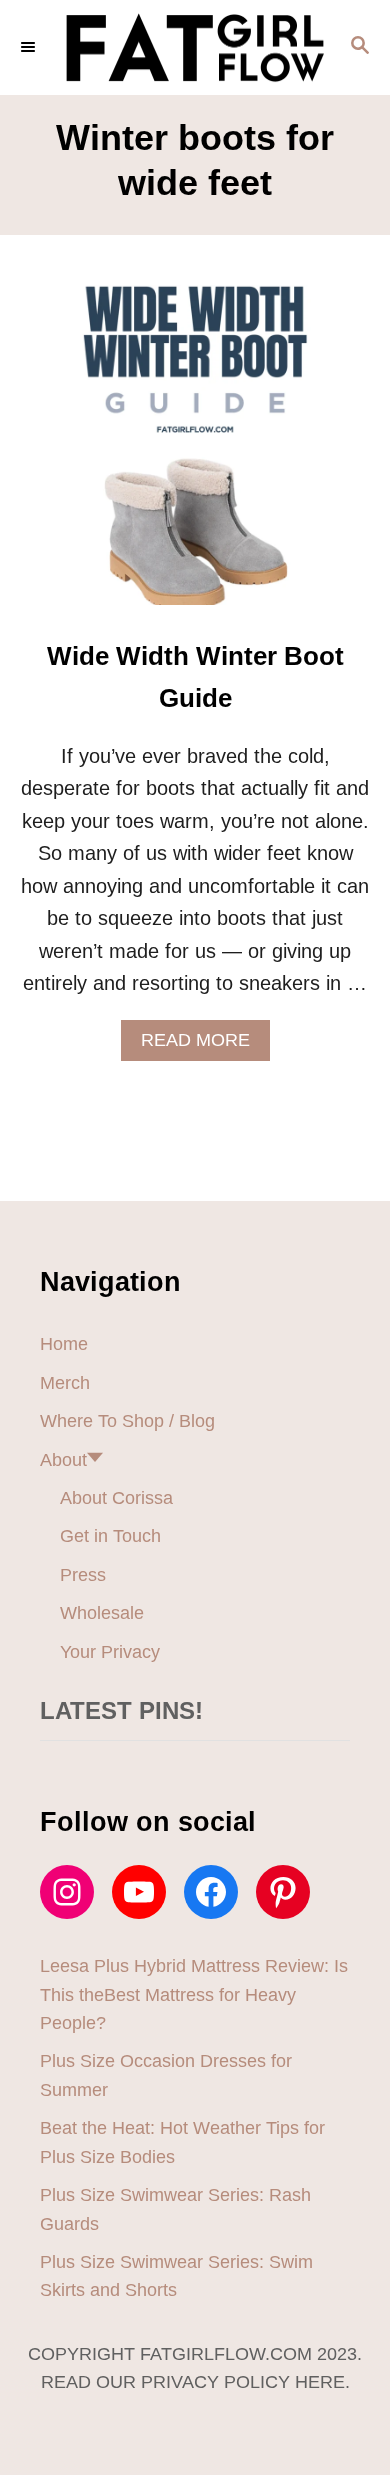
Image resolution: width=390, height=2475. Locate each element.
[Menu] (30, 47)
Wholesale (102, 1613)
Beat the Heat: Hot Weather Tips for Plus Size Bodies (182, 2142)
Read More (203, 1045)
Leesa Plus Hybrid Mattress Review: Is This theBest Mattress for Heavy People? (194, 1994)
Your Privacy (110, 1652)
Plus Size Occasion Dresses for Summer (166, 2075)
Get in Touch (110, 1536)
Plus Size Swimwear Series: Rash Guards (175, 2209)
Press (83, 1575)
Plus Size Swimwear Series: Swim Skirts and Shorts (176, 2276)
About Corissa (116, 1498)
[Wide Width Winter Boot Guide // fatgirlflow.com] (195, 455)
